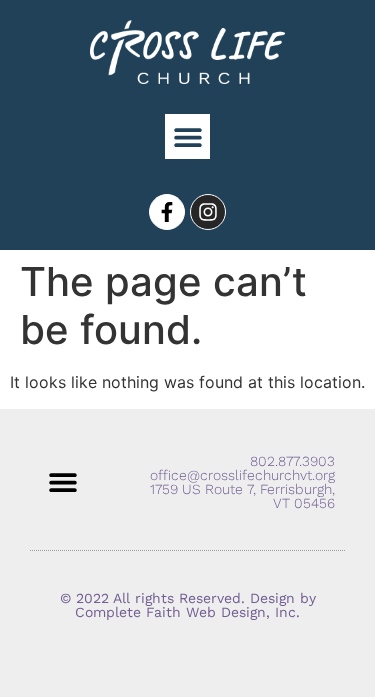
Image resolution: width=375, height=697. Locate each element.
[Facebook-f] (167, 212)
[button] (187, 136)
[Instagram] (208, 212)
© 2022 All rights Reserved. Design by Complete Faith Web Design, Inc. (188, 605)
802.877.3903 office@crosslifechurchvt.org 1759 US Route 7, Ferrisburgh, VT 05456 (242, 482)
